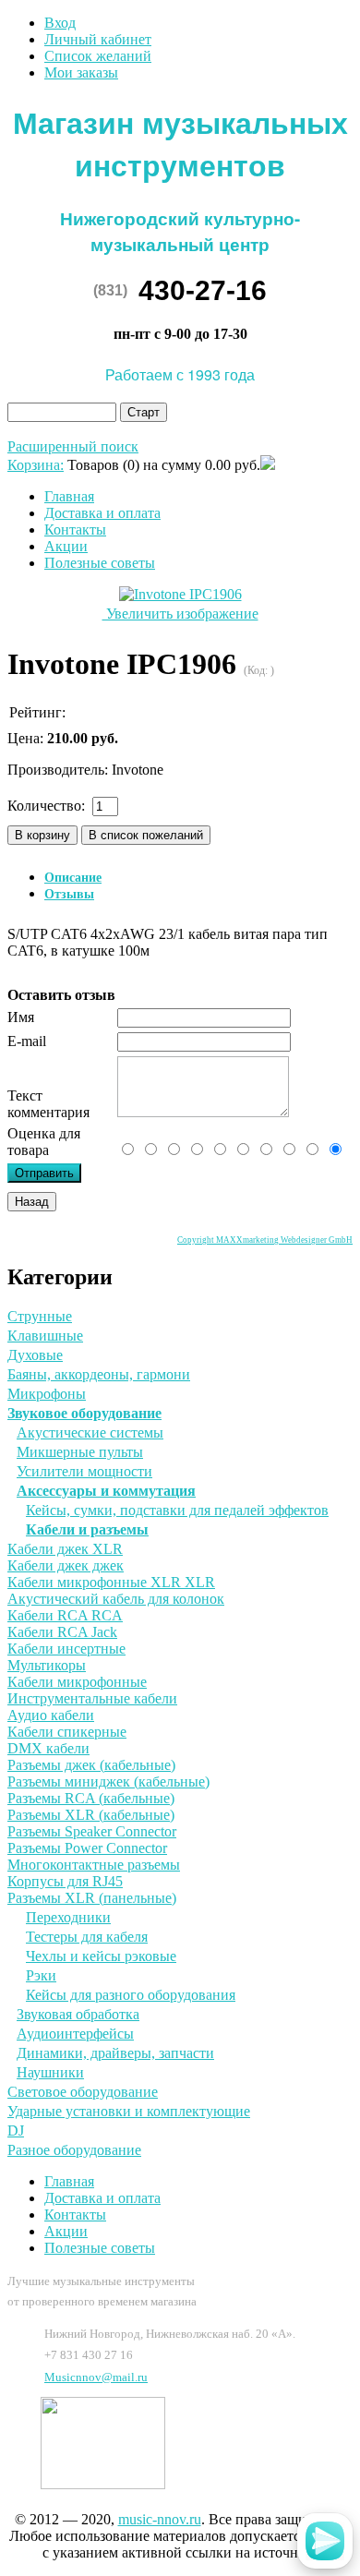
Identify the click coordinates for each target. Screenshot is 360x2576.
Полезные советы (100, 563)
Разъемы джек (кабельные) (91, 1765)
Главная (69, 496)
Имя (21, 1017)
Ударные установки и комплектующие (129, 2111)
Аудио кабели (51, 1715)
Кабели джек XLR (65, 1549)
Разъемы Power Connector (87, 1848)
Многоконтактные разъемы (94, 1865)
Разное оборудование (74, 2150)
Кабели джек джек (66, 1565)
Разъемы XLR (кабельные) (91, 1815)
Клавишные (45, 1336)
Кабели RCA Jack (62, 1632)
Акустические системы (90, 1432)
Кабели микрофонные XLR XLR (111, 1582)
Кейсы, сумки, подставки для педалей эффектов (177, 1510)
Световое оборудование (83, 2092)
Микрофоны (47, 1394)
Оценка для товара (44, 1142)
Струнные (40, 1316)
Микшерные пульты (80, 1452)
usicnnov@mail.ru (96, 2377)
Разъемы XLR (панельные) (92, 1898)
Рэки (41, 1975)
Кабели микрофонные (77, 1682)
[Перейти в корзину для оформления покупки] (268, 465)
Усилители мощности (84, 1471)
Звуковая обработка (78, 2014)
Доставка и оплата (102, 513)
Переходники (68, 1917)
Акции (66, 546)
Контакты (75, 530)
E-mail (27, 1041)
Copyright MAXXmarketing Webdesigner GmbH (265, 1240)
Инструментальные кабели (92, 1698)
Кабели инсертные (66, 1649)
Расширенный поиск (73, 446)
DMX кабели (48, 1748)
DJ (16, 2131)
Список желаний (98, 56)
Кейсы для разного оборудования (131, 1995)
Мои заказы (81, 72)
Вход (60, 23)
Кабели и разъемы (87, 1529)
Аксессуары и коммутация (106, 1491)
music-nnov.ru (160, 2519)
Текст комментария (48, 1104)
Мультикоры (47, 1665)
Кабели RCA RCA (65, 1615)
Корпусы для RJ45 (65, 1881)
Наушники (50, 2072)
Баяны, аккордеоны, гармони (99, 1374)
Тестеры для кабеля (87, 1937)
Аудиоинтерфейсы (75, 2034)
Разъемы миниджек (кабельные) (108, 1782)
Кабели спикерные (67, 1732)
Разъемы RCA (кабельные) (91, 1798)
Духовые (35, 1355)
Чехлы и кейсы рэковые (101, 1956)
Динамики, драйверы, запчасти (115, 2053)
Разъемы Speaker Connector (92, 1831)
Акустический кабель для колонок (116, 1599)
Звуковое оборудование (84, 1413)
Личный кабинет (98, 39)
